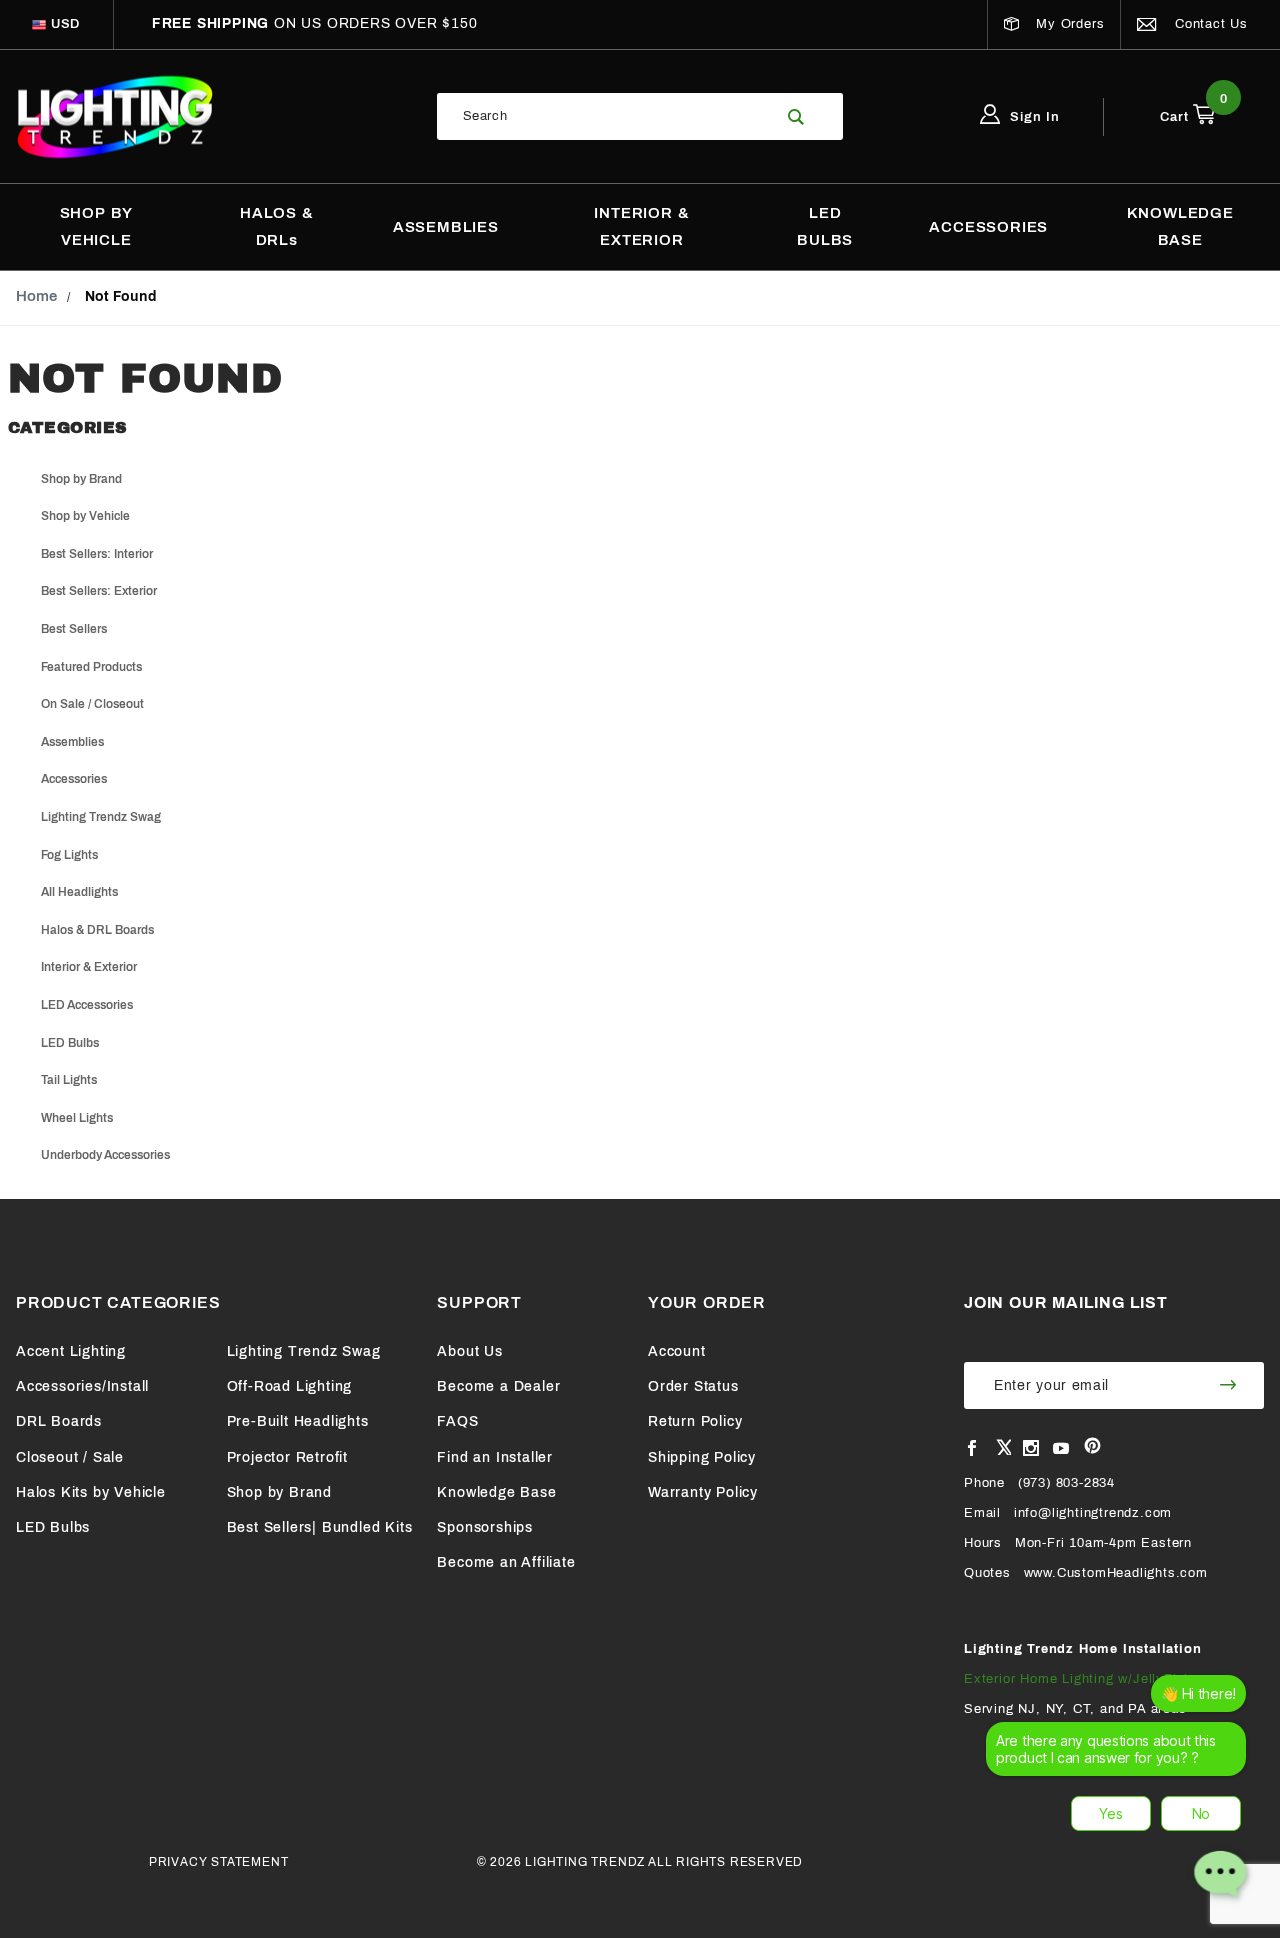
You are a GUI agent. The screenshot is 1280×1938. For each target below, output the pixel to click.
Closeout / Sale (70, 1457)
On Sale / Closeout (92, 704)
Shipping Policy (702, 1457)
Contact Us (1209, 24)
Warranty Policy (703, 1492)
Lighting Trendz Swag (101, 817)
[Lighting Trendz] (115, 116)
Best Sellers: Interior (97, 554)
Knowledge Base (496, 1492)
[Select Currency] (39, 24)
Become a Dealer (498, 1386)
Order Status (693, 1386)
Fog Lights (69, 855)
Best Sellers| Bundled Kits (320, 1527)
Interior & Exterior (89, 967)
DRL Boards (59, 1421)
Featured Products (91, 667)
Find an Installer (495, 1457)
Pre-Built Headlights (298, 1421)
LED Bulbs (70, 1043)
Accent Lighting (71, 1351)
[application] (1122, 1795)
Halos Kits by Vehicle (91, 1492)
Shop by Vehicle (85, 516)
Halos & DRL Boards (97, 930)
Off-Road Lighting (290, 1386)
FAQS (457, 1421)
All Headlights (79, 892)
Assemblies (72, 742)
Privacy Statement (219, 1862)
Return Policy (695, 1421)
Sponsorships (485, 1527)
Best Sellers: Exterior (99, 591)
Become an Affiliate (506, 1562)
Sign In (1033, 117)
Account (677, 1351)
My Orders (1067, 24)
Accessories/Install (82, 1386)
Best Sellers (74, 629)
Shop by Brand (81, 479)
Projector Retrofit (287, 1457)
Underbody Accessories (105, 1155)
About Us (469, 1351)
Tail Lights (69, 1080)
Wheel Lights (77, 1118)
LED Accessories (87, 1005)
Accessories (74, 779)
